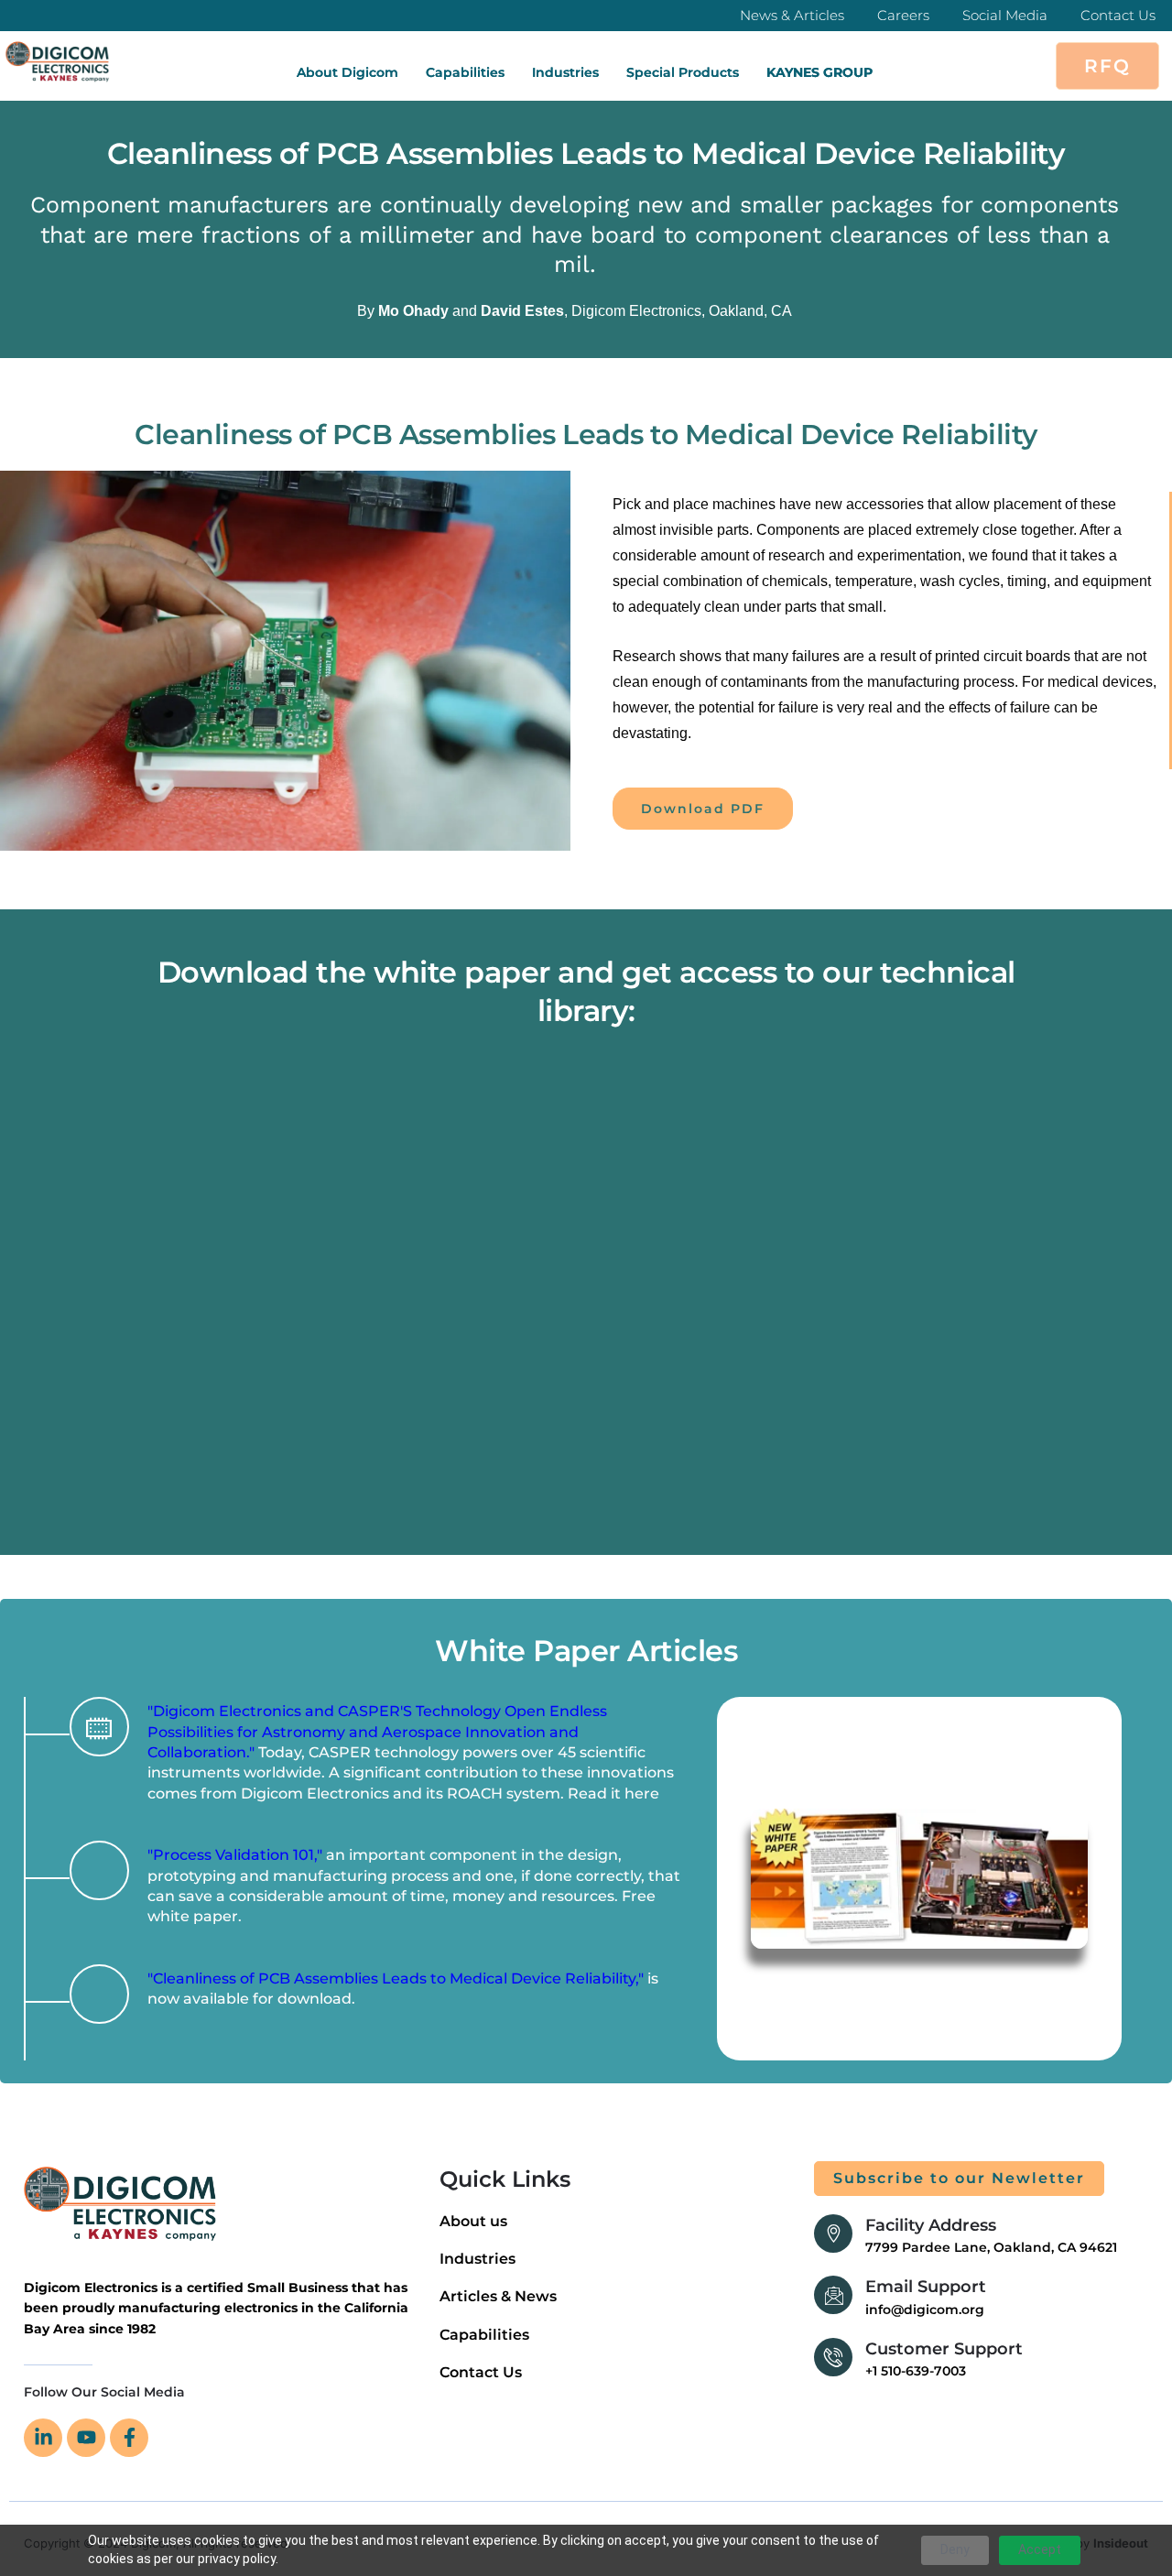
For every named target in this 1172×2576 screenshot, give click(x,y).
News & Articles (792, 15)
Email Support (926, 2287)
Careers (903, 15)
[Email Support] (833, 2295)
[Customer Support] (833, 2357)
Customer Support (944, 2349)
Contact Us (1118, 15)
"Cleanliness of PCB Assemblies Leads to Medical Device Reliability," (396, 1978)
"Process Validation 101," (235, 1855)
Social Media (1005, 15)
